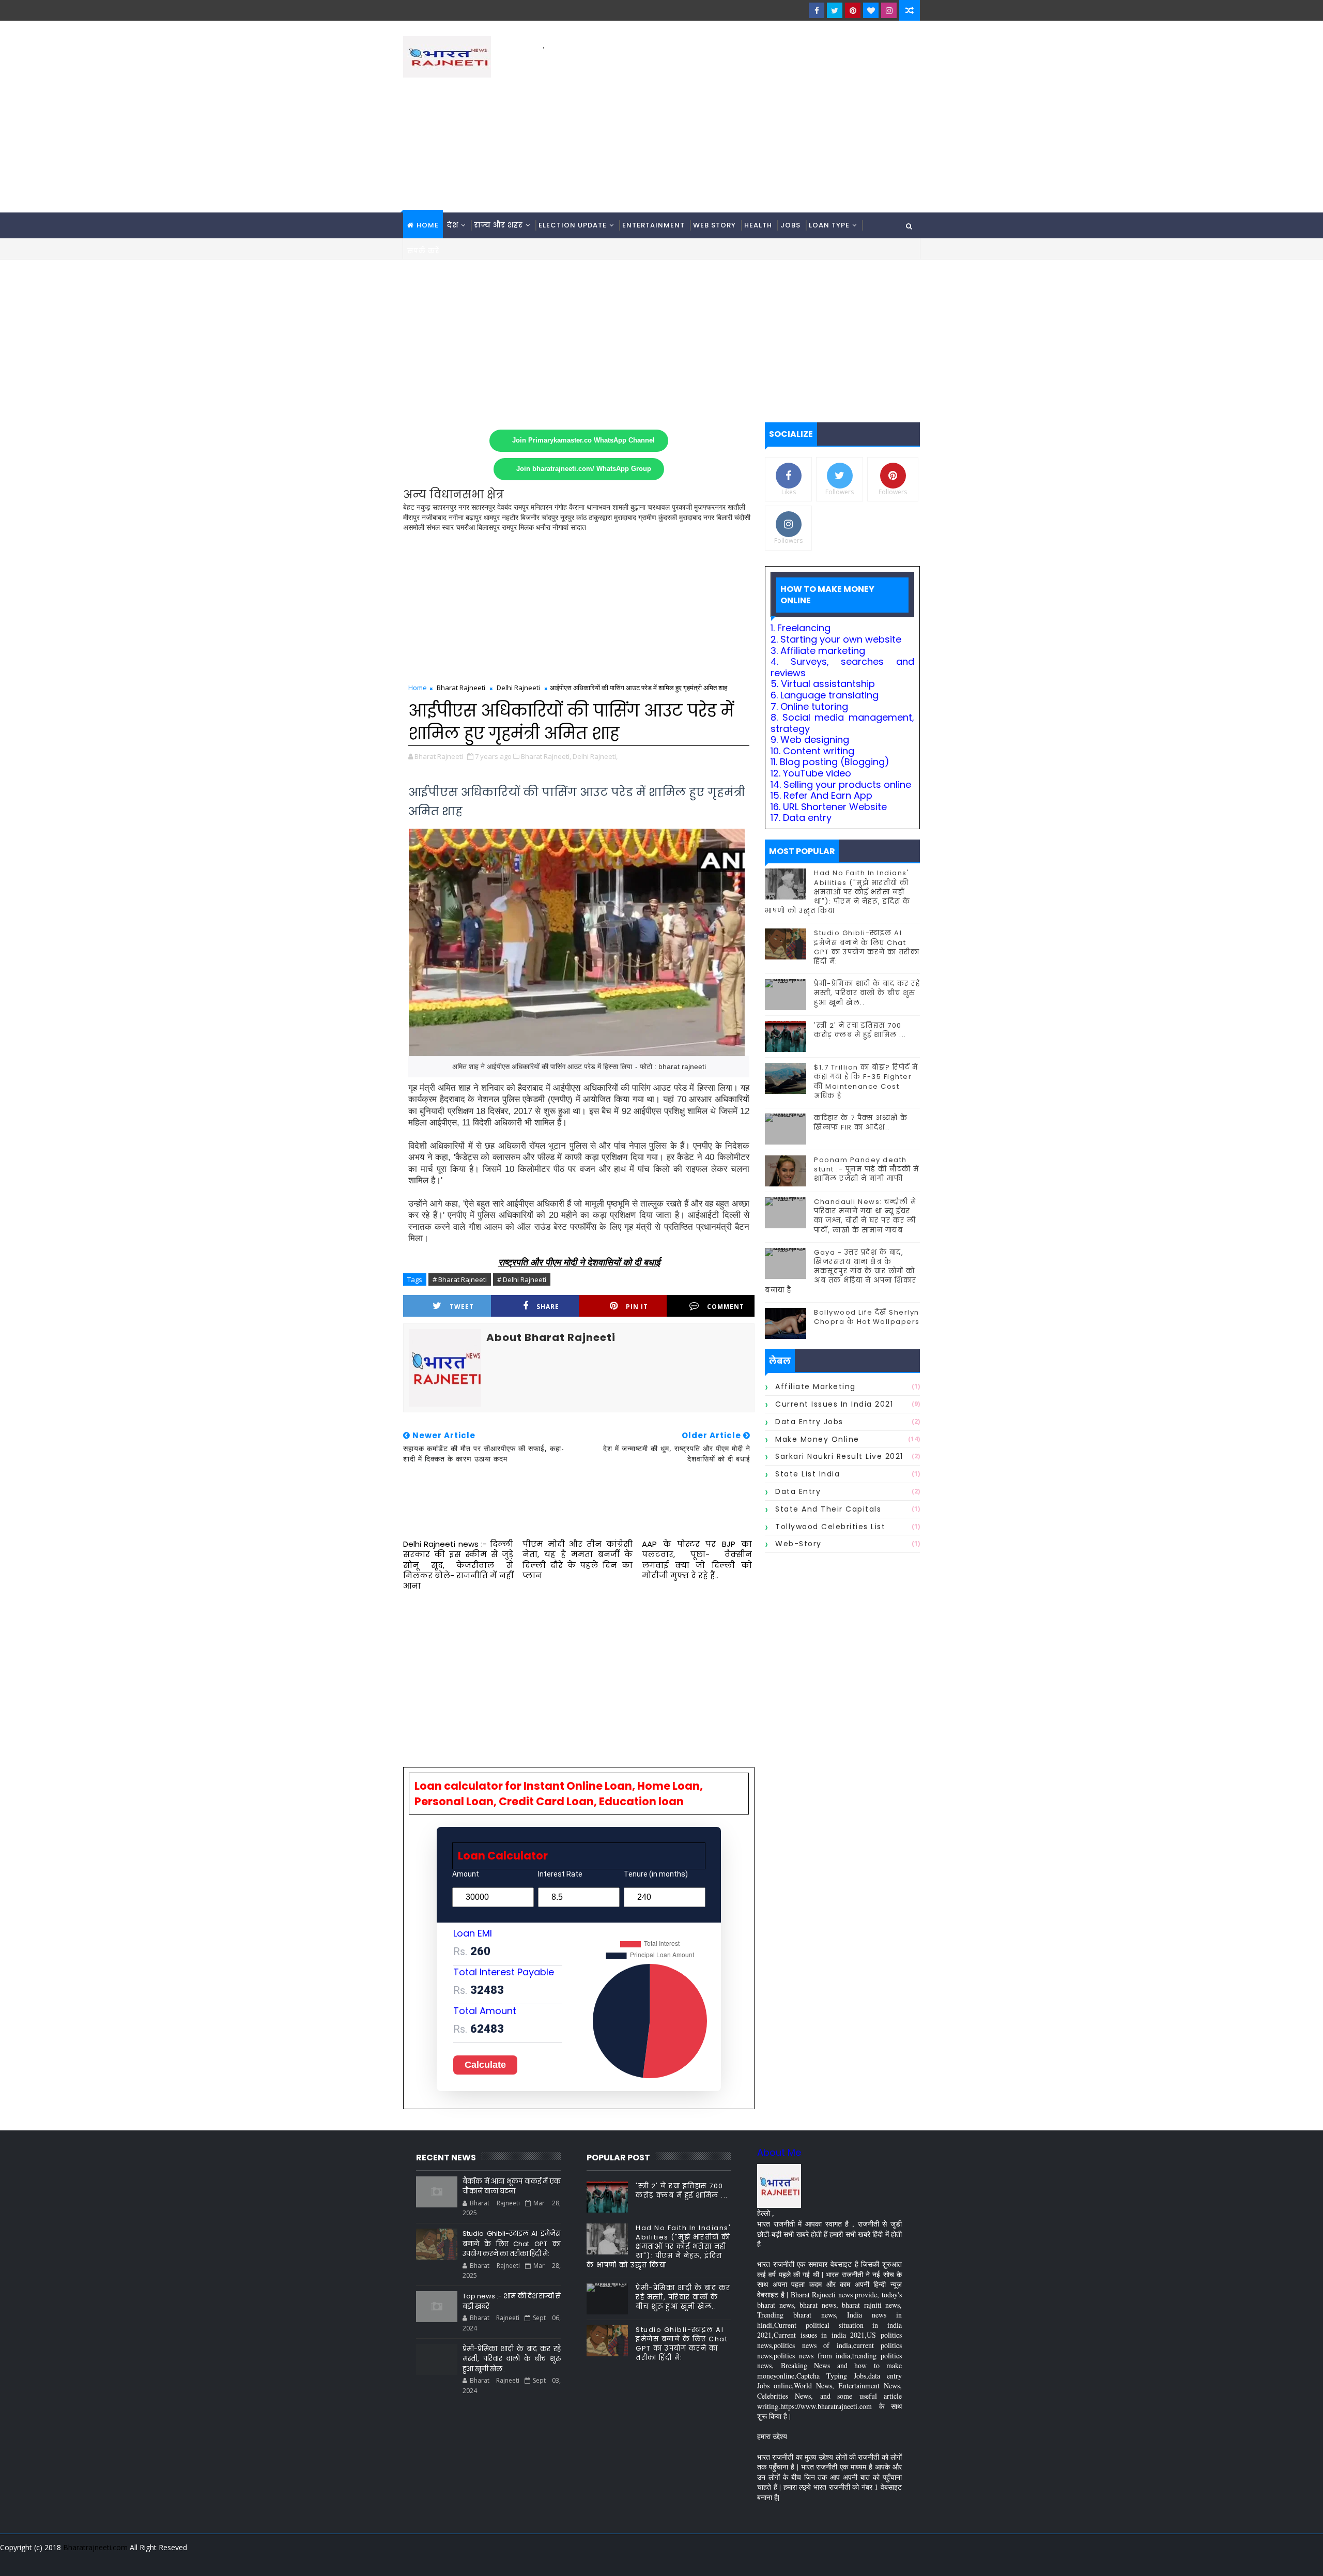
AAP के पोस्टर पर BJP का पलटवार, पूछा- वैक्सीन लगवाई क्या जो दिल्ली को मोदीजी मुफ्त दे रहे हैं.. (697, 1560)
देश (453, 225)
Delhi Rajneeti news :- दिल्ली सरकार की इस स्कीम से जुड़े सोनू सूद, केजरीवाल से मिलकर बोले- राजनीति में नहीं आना (458, 1565)
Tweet (462, 1307)
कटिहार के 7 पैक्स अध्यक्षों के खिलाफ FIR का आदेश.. (861, 1123)
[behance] (873, 2560)
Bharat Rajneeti (461, 688)
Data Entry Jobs (809, 1422)
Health (758, 225)
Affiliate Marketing (816, 1386)
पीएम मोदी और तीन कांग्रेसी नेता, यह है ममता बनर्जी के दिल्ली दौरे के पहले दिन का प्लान (578, 1560)
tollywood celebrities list (830, 1527)
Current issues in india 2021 (834, 1404)
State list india (807, 1474)
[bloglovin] (871, 10)
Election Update (573, 225)
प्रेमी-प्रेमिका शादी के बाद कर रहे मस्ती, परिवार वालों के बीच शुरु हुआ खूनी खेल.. (867, 993)
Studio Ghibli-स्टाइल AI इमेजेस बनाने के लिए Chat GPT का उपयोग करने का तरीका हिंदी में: (867, 947)
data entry (798, 1491)
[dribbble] (837, 2560)
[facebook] (817, 10)
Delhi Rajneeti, (595, 756)
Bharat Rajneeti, (546, 756)
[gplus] (783, 2560)
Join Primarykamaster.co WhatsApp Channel (583, 440)
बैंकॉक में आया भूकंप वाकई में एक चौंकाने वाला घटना (512, 2186)
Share (548, 1307)
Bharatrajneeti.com (95, 2547)
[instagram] (889, 10)
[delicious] (910, 2560)
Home (428, 225)
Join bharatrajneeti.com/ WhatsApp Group (584, 469)
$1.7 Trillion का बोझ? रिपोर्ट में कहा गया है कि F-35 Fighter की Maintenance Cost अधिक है (866, 1081)
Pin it (637, 1307)
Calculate (485, 2065)
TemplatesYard (410, 2560)
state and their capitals (828, 1509)
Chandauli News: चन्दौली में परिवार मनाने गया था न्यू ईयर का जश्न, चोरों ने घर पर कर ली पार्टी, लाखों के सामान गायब (865, 1216)
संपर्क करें (424, 251)
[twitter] (835, 10)
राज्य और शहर (498, 225)
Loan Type (829, 225)
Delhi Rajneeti (518, 688)
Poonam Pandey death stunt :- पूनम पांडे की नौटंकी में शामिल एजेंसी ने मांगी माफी (867, 1169)
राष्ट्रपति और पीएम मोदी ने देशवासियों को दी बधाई (579, 1262)
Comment (726, 1307)
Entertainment (653, 225)
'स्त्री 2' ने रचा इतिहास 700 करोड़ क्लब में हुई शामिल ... (860, 1030)
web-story (798, 1544)
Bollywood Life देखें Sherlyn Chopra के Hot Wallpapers (867, 1317)
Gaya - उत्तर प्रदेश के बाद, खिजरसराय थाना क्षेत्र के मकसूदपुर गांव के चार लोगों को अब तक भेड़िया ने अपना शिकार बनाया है (841, 1271)
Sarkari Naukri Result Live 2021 (839, 1456)
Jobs (790, 225)
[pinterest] (853, 10)
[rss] (855, 2560)
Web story (714, 225)
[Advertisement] (731, 125)
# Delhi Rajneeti (522, 1279)
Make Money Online (817, 1439)
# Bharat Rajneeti (460, 1279)
